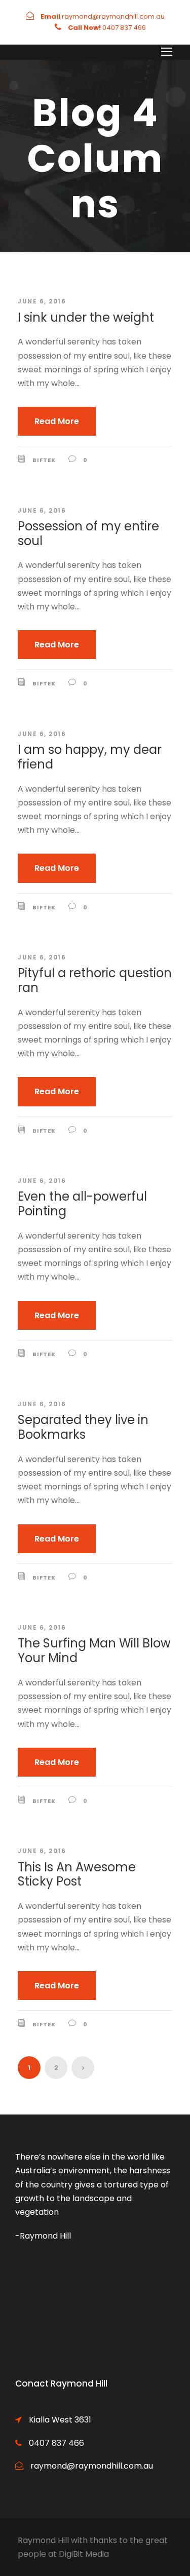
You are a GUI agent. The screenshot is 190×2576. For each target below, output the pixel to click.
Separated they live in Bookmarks (83, 1427)
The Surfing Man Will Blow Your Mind (94, 1650)
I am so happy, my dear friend (90, 757)
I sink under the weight (86, 317)
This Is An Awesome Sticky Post (77, 1874)
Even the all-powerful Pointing (82, 1204)
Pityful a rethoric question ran (95, 980)
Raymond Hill (43, 2540)
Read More (57, 421)
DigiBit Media (84, 2554)
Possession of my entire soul (88, 533)
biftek (44, 460)
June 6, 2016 (42, 301)
